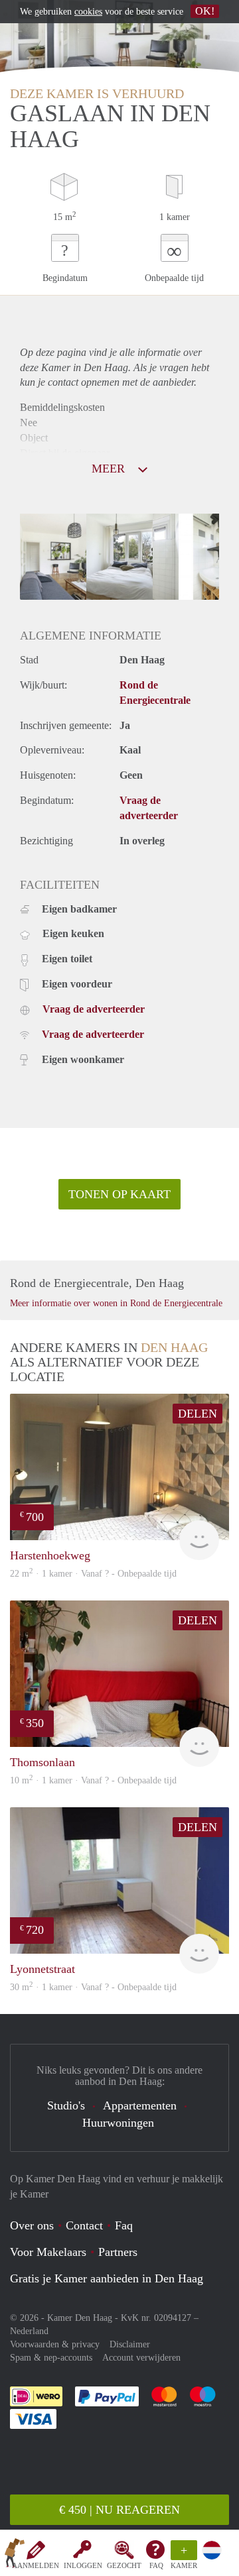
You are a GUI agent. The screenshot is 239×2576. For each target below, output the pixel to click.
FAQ (156, 2565)
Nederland (29, 2331)
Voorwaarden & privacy (55, 2344)
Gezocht (124, 2565)
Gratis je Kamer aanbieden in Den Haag (107, 2278)
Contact (84, 2225)
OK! (205, 11)
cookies (88, 12)
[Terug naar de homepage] (15, 2555)
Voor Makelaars (48, 2252)
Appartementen (140, 2105)
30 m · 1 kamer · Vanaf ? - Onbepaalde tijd (93, 1987)
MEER (110, 469)
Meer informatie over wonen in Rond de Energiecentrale (116, 1303)
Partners (118, 2252)
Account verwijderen (141, 2358)
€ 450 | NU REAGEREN (119, 2510)
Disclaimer (130, 2344)
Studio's (66, 2105)
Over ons (32, 2225)
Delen (198, 1414)
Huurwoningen (118, 2123)
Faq (124, 2225)
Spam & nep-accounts (51, 2358)
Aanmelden (36, 2565)
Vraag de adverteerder (94, 1009)
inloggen (83, 2565)
